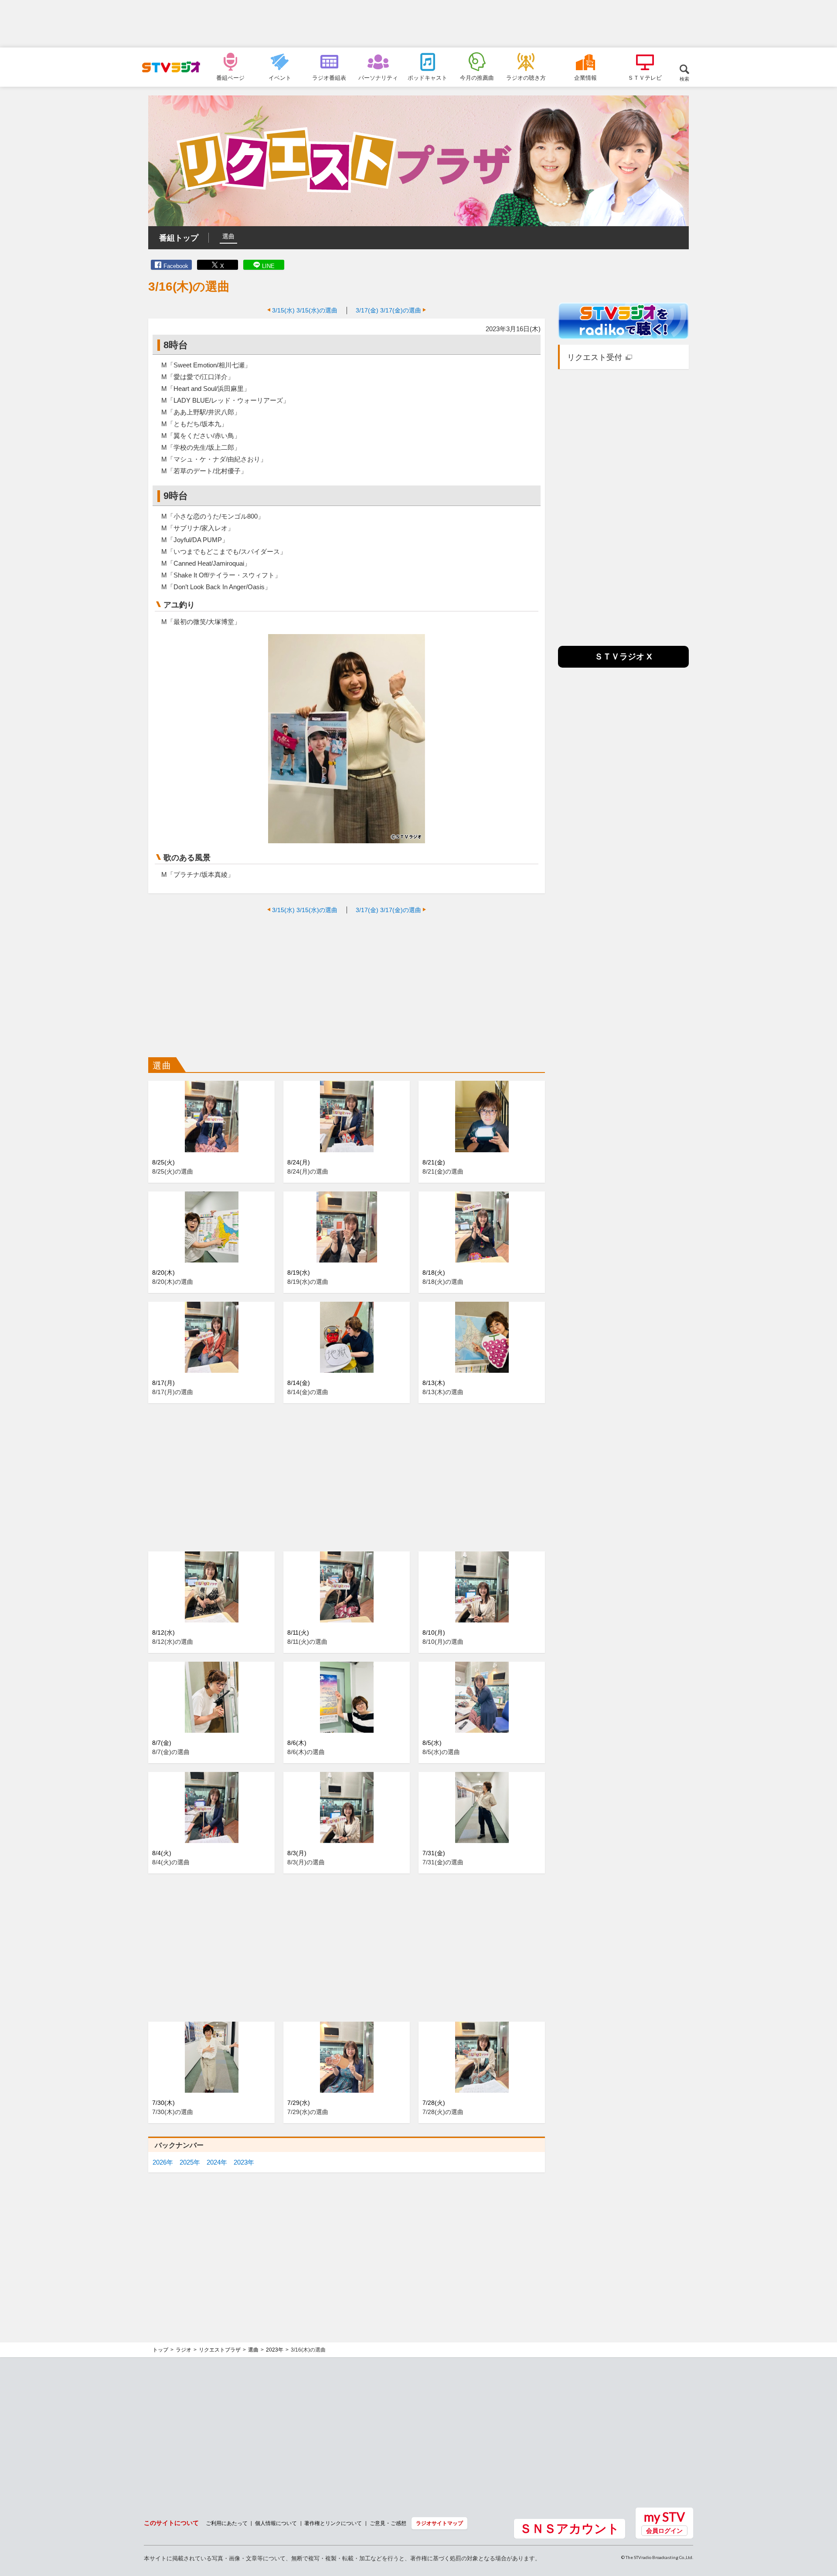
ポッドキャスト (427, 78)
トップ (160, 2350)
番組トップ (179, 238)
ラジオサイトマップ (439, 2523)
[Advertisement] (418, 24)
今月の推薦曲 (477, 78)
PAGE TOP (822, 2522)
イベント (280, 78)
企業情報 (585, 78)
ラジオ (184, 2350)
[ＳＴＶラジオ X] (623, 665)
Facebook (176, 266)
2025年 (190, 2162)
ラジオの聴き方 (526, 78)
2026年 (163, 2162)
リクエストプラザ (220, 2350)
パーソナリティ (378, 78)
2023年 (244, 2162)
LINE (268, 266)
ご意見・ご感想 (388, 2523)
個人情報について (276, 2523)
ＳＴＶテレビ (645, 78)
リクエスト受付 (595, 357)
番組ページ (230, 78)
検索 (684, 79)
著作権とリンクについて (333, 2523)
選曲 (228, 236)
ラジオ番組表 (329, 78)
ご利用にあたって (227, 2523)
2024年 (217, 2162)
